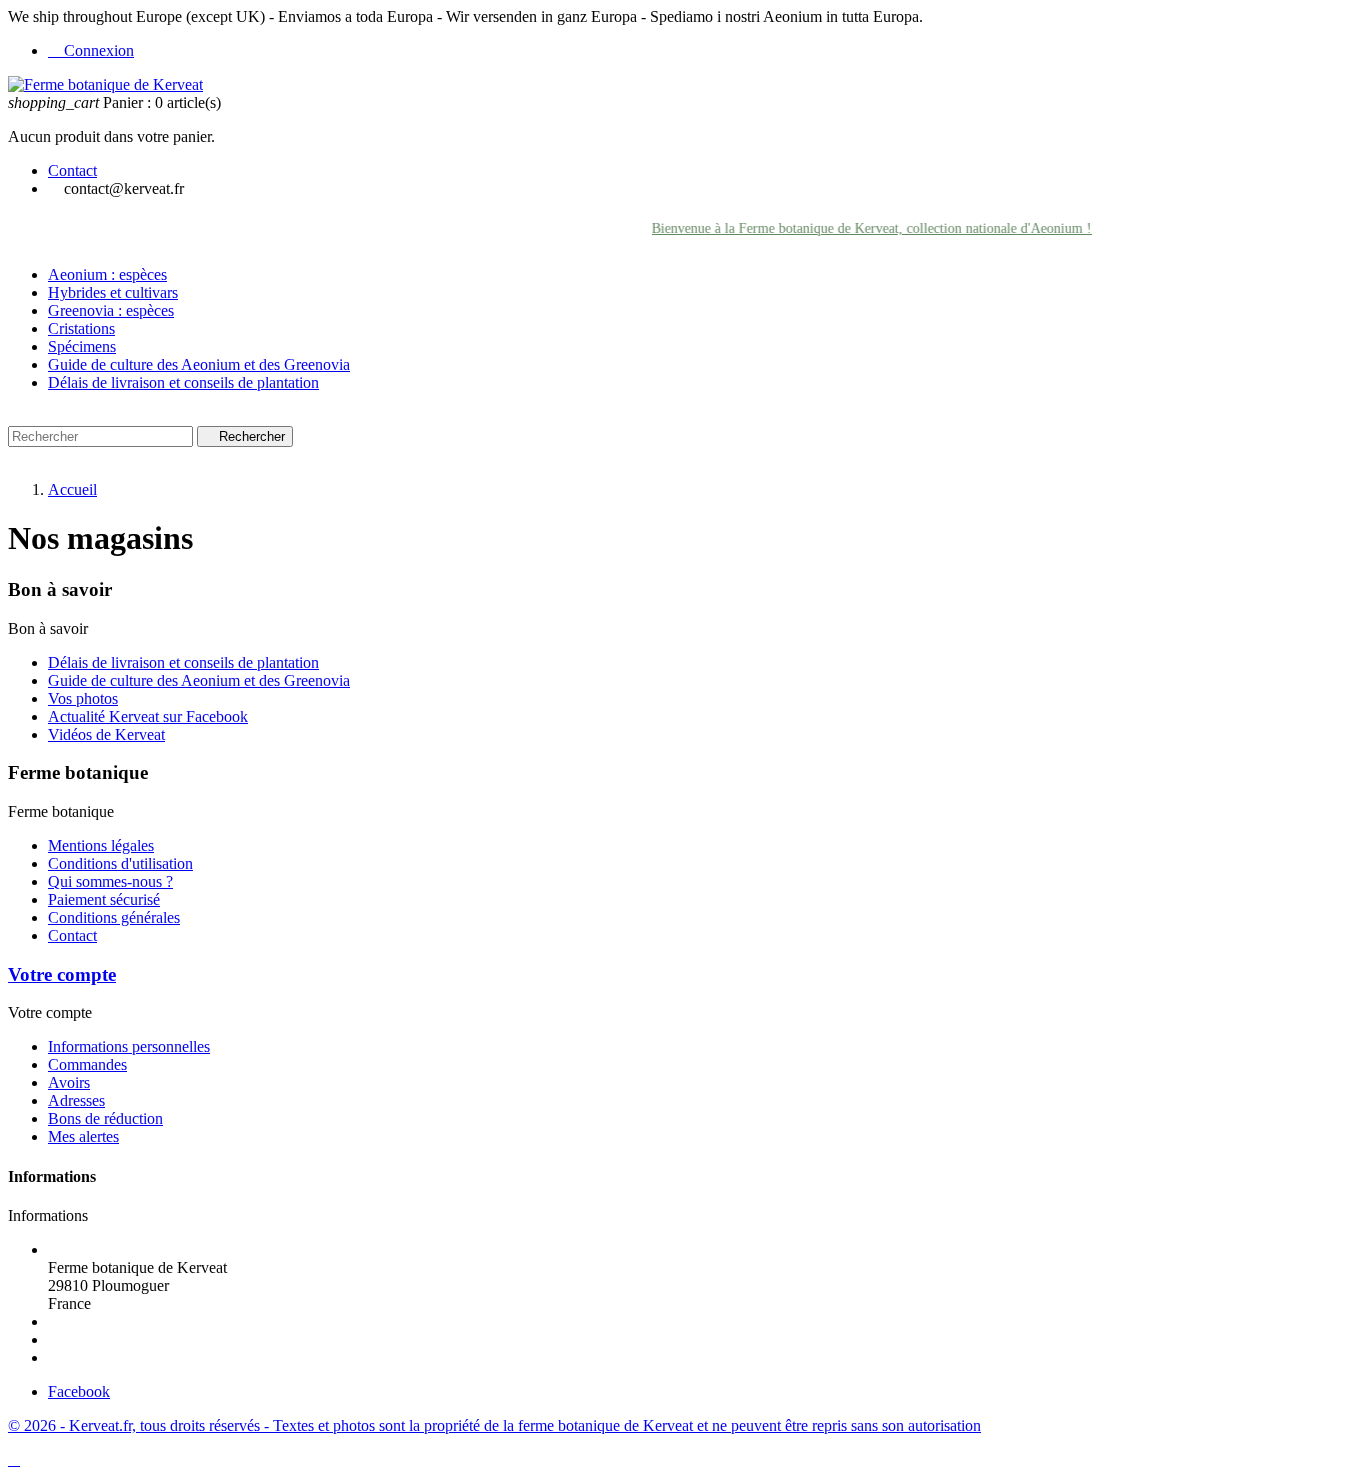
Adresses (76, 1100)
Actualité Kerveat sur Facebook (148, 716)
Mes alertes (83, 1136)
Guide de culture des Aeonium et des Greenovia (199, 364)
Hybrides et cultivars (113, 292)
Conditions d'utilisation (120, 863)
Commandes (87, 1064)
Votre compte (62, 974)
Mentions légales (101, 845)
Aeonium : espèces (107, 274)
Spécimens (82, 346)
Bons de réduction (105, 1118)
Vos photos (83, 698)
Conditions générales (114, 917)
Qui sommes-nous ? (110, 881)
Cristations (81, 328)
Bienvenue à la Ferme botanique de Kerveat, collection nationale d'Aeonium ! (858, 228)
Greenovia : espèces (111, 310)
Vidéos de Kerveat (106, 734)
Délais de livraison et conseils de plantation (183, 382)
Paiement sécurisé (104, 899)
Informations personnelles (129, 1046)
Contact (72, 170)
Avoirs (69, 1082)
